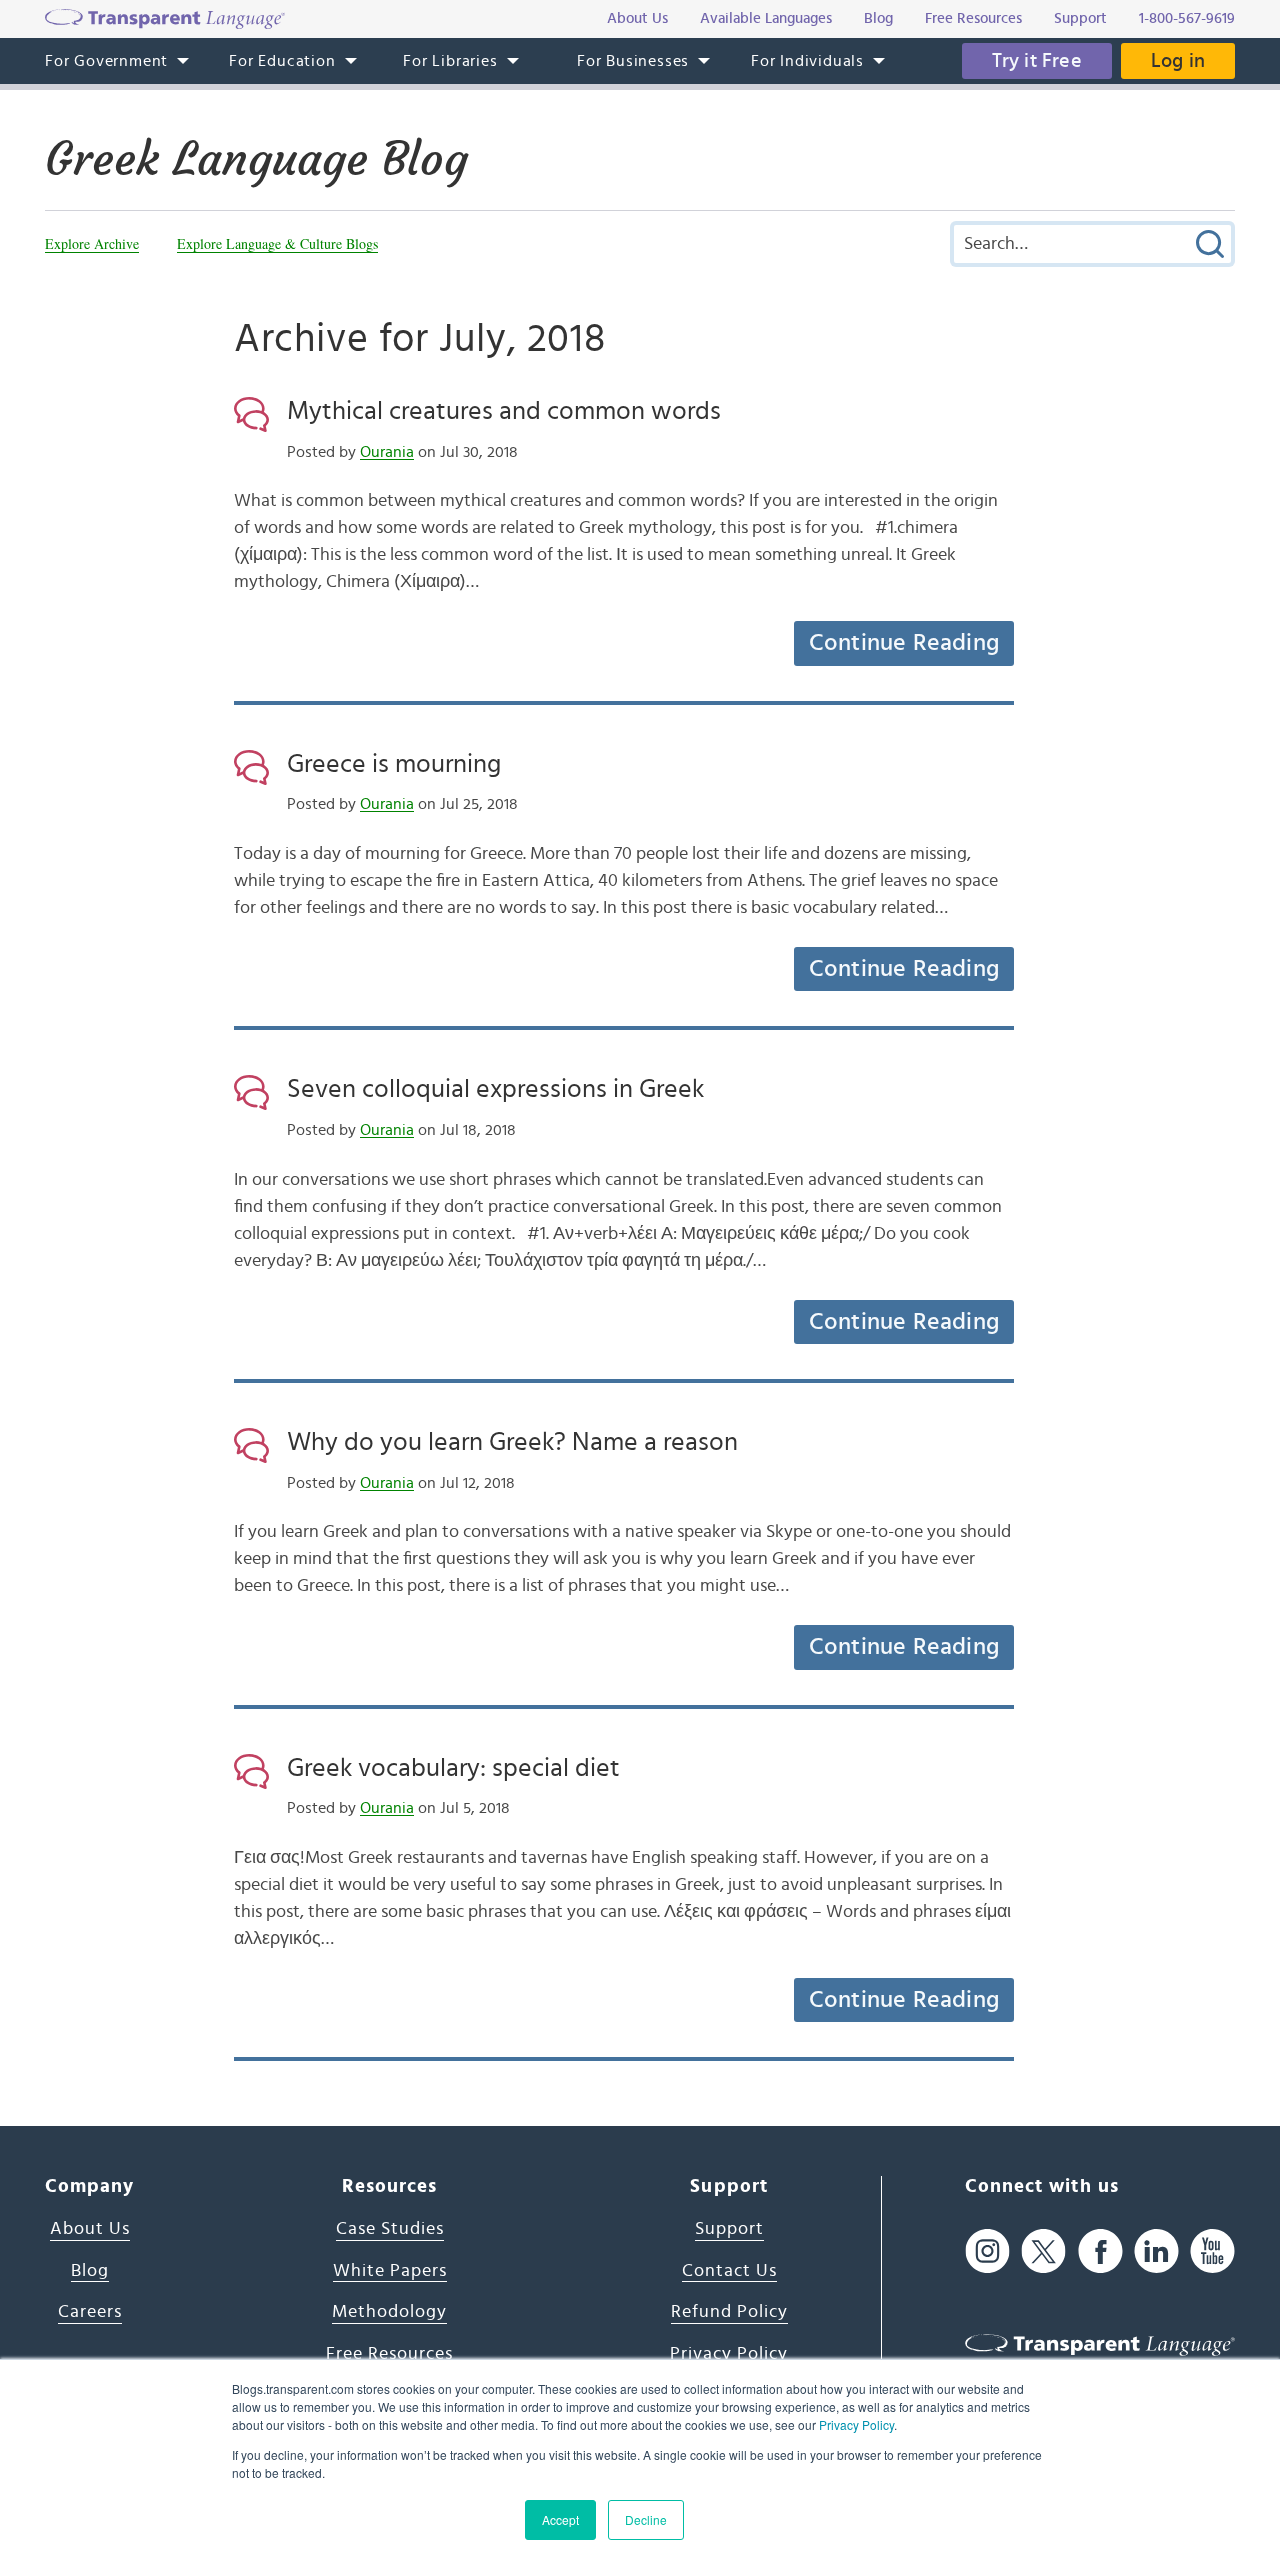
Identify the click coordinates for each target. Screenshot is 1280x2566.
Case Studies (390, 2229)
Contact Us (729, 2271)
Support (729, 2229)
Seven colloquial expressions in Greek (495, 1089)
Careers (90, 2312)
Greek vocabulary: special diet (453, 1768)
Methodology (389, 2312)
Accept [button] (560, 2519)
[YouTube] (1212, 2251)
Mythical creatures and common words (504, 411)
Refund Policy (729, 2312)
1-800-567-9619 (1187, 18)
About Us (90, 2229)
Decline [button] (646, 2519)
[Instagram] (987, 2251)
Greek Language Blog (256, 159)
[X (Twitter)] (1043, 2251)
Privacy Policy (856, 2424)
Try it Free (1037, 61)
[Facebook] (1100, 2251)
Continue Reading (904, 643)
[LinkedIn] (1156, 2251)
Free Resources (389, 2354)
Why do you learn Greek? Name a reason (512, 1442)
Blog (90, 2271)
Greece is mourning (394, 764)
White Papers (390, 2271)
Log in (1178, 61)
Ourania (387, 452)
